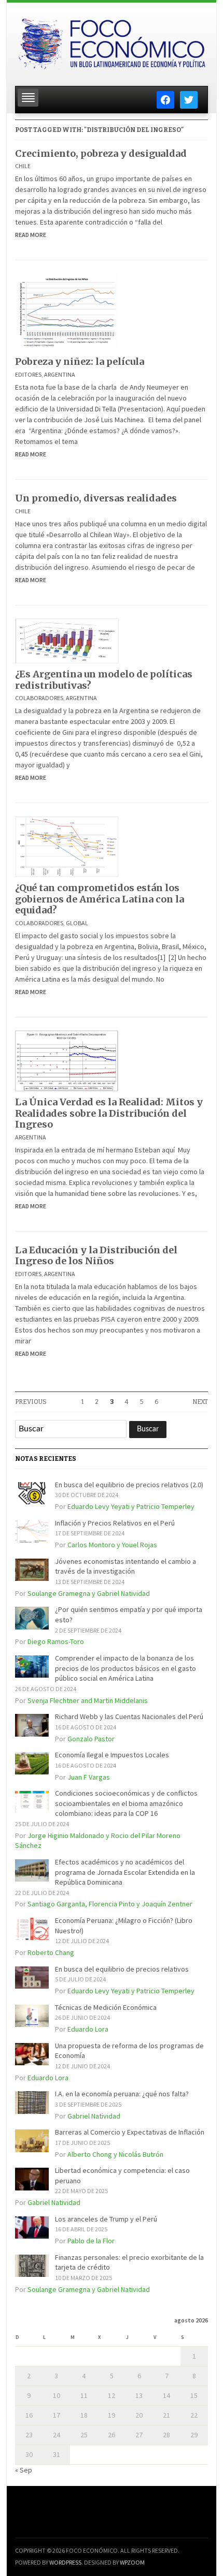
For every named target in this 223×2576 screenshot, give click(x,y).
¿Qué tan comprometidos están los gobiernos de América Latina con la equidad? (100, 899)
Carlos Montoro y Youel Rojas (112, 1545)
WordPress (65, 2562)
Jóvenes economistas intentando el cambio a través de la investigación (126, 1566)
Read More (31, 235)
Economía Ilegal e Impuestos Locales (112, 1755)
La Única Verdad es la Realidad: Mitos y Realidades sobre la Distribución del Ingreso (109, 1113)
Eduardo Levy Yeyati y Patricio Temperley (131, 1506)
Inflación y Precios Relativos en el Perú (115, 1523)
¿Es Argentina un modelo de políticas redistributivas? (104, 680)
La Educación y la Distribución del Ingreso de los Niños (96, 1256)
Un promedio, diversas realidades (96, 498)
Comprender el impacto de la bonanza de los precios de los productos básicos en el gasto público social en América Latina (126, 1668)
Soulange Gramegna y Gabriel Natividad (89, 1593)
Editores (28, 374)
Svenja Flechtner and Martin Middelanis (88, 1700)
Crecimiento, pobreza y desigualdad (101, 153)
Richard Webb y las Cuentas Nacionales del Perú (129, 1716)
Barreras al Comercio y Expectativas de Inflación (130, 2132)
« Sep (24, 2470)
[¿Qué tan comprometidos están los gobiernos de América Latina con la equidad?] (67, 846)
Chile (23, 166)
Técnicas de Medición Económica (106, 2007)
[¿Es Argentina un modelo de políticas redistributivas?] (67, 640)
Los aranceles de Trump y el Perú (106, 2219)
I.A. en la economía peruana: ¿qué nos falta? (122, 2094)
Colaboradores (39, 698)
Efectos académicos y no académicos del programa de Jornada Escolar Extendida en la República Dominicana (125, 1872)
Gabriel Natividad (94, 2116)
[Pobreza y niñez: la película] (67, 312)
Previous (31, 1402)
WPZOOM (132, 2562)
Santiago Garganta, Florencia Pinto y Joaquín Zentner (110, 1904)
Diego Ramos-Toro (56, 1641)
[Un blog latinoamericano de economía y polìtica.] (112, 41)
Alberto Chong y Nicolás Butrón (115, 2154)
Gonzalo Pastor (91, 1739)
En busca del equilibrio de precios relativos (122, 1969)
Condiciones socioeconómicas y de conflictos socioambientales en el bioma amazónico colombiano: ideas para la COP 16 (126, 1803)
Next (200, 1402)
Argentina (60, 374)
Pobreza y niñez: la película (80, 361)
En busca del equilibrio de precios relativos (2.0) (129, 1485)
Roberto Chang (51, 1952)
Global (77, 923)
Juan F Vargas (89, 1777)
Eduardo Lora (88, 2029)
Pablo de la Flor (91, 2241)
